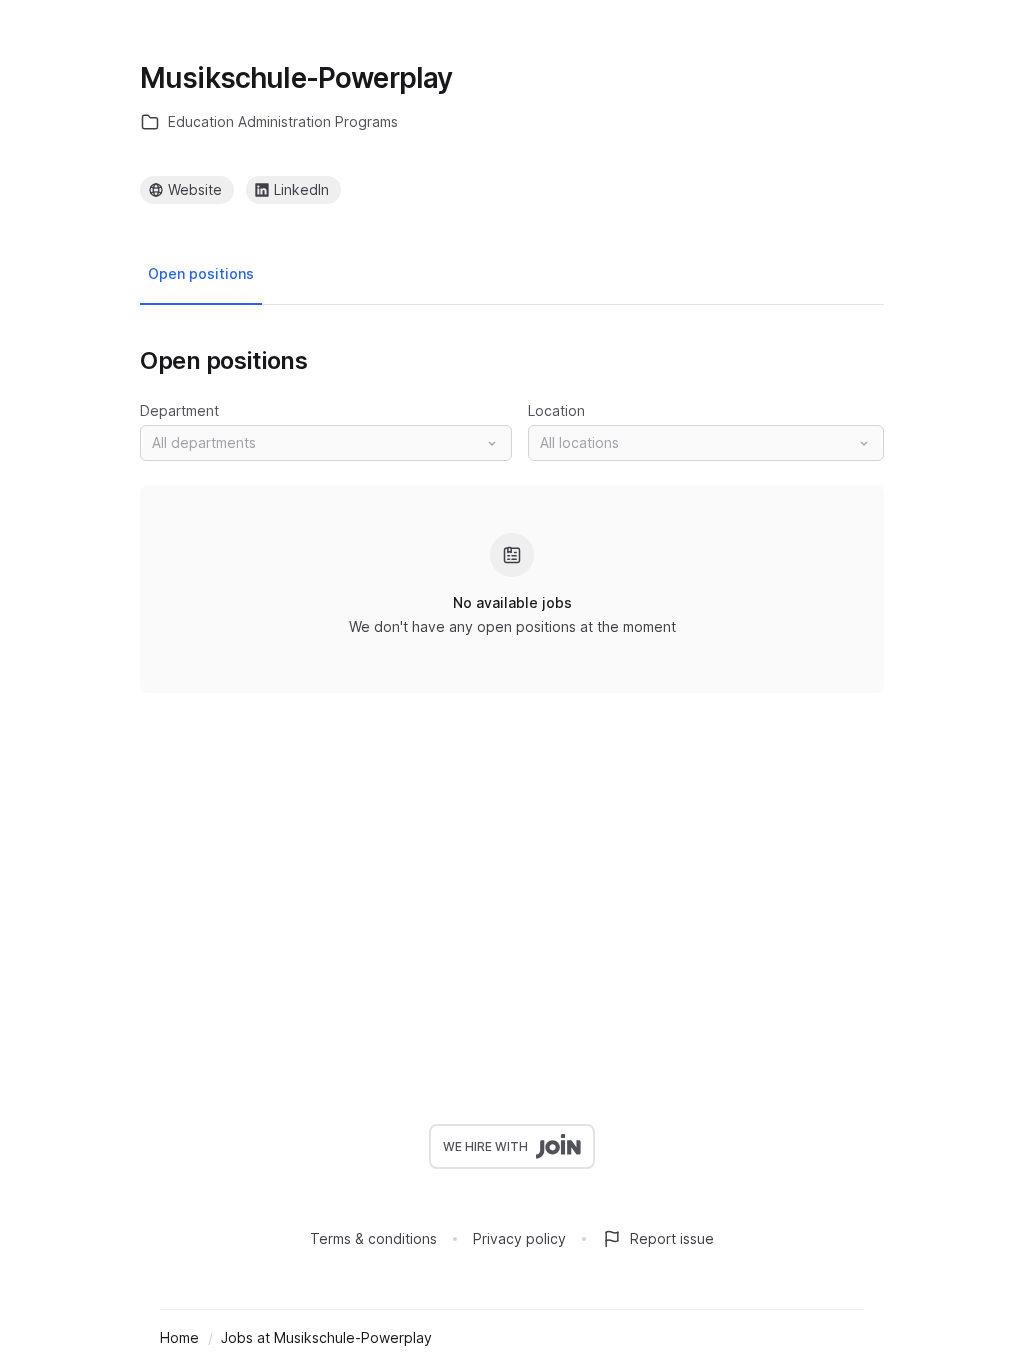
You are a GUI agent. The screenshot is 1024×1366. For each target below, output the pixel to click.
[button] (326, 443)
